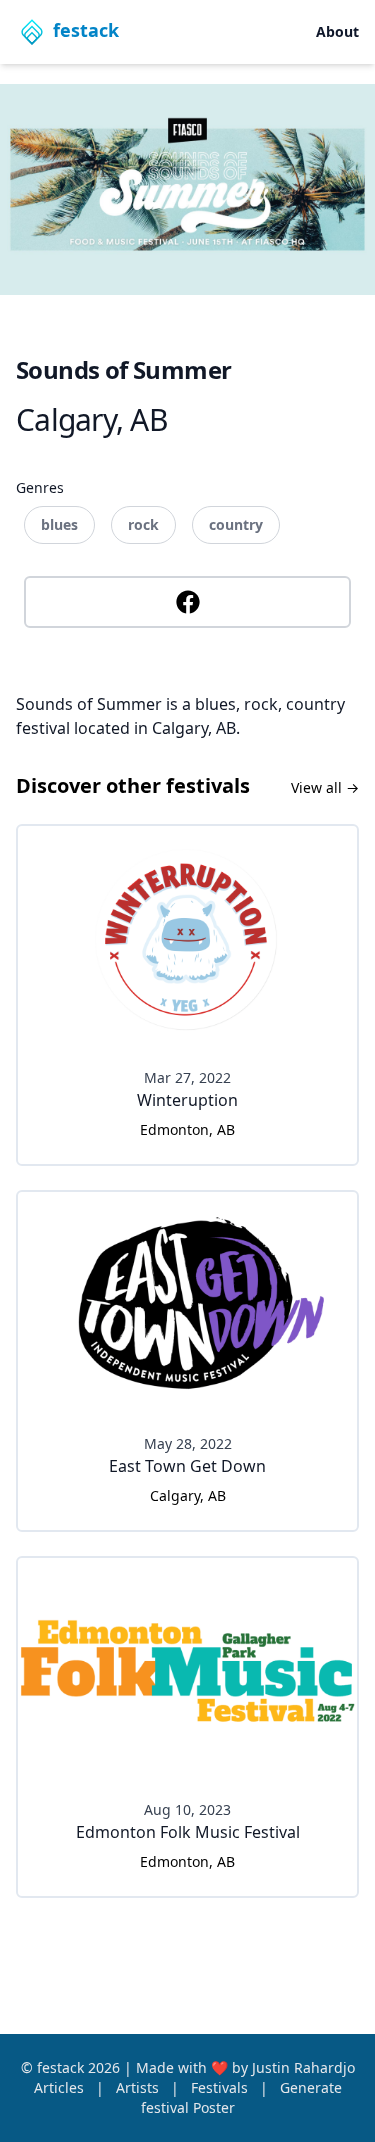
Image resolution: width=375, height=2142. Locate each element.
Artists (139, 2087)
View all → (325, 787)
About (337, 31)
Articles (61, 2087)
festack (62, 2067)
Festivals (221, 2087)
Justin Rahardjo (303, 2067)
